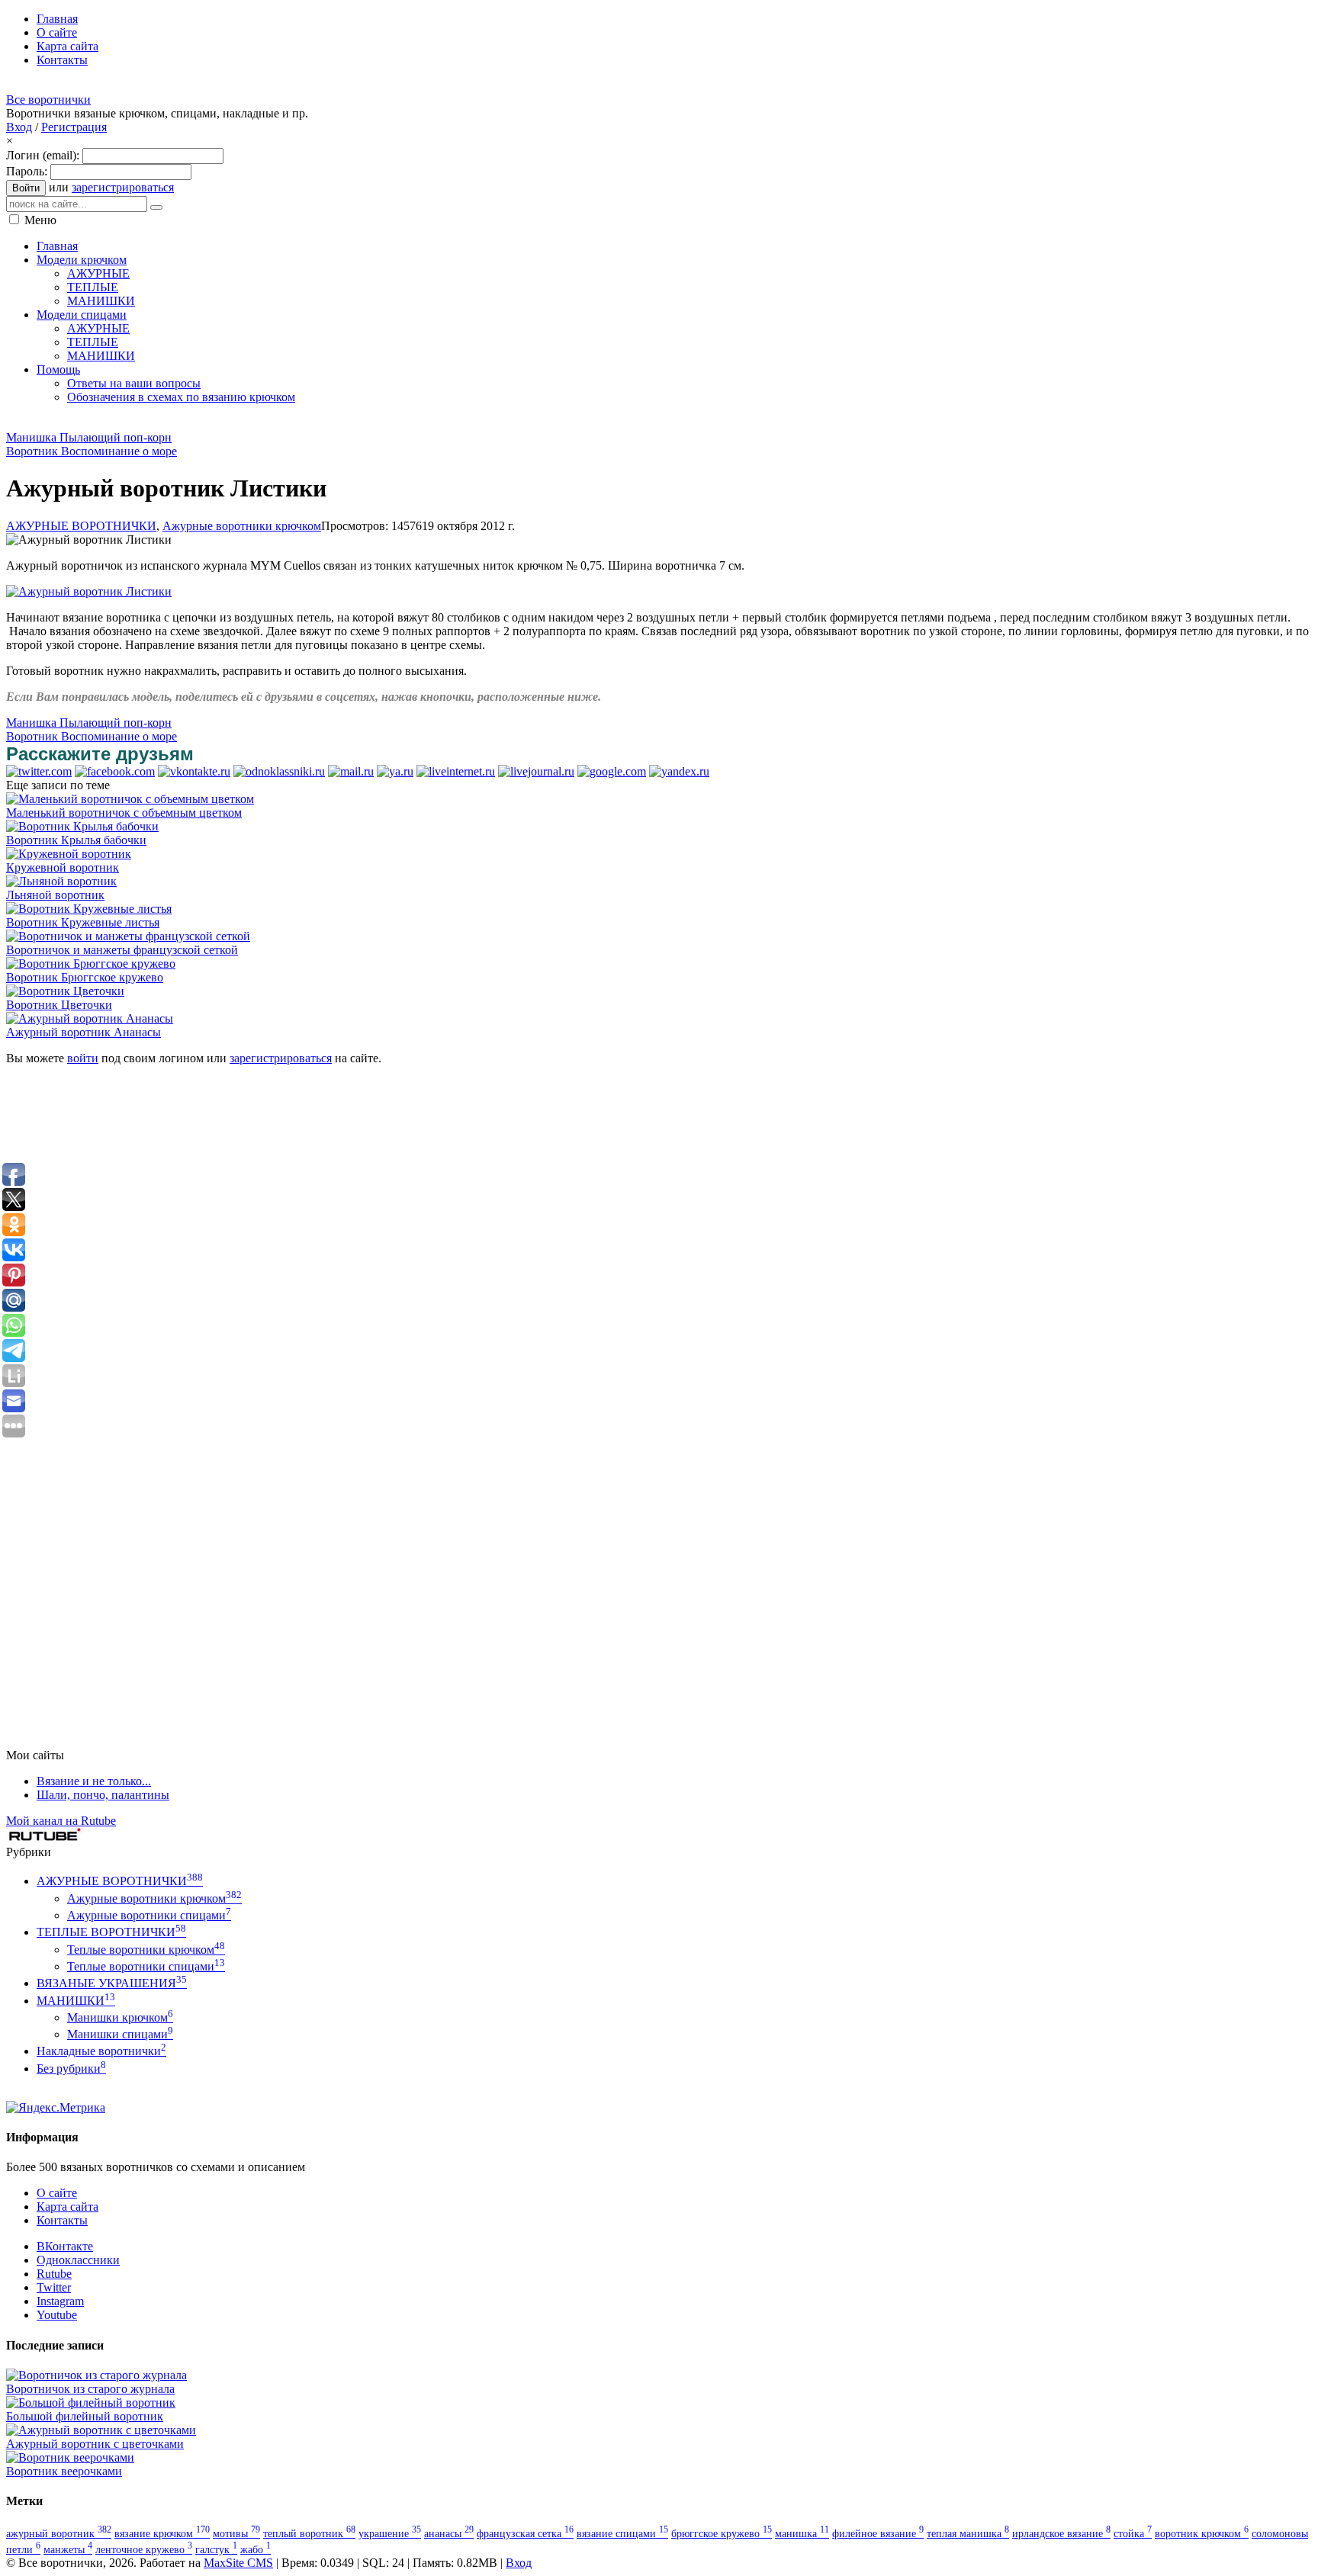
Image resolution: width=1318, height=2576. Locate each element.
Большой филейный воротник (85, 2416)
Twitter (54, 2287)
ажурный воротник (59, 2533)
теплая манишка (968, 2533)
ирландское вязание (1061, 2533)
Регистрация (74, 127)
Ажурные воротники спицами (149, 1915)
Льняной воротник (55, 895)
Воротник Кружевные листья (83, 922)
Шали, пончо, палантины (103, 1795)
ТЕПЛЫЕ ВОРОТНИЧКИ (111, 1932)
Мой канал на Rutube (61, 1821)
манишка (802, 2533)
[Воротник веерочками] (70, 2457)
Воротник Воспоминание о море (92, 451)
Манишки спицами (120, 2034)
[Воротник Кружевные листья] (89, 909)
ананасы (449, 2533)
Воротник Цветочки (59, 1005)
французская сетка (525, 2533)
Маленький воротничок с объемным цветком (124, 813)
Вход (19, 127)
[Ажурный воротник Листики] (89, 591)
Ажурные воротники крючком (242, 526)
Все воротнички (48, 100)
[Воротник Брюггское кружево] (91, 964)
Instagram (60, 2301)
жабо (256, 2549)
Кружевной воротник (63, 867)
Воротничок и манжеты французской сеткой (122, 950)
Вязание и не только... (94, 1781)
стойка (1133, 2533)
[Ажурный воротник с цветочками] (101, 2430)
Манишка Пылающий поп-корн (89, 437)
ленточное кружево (144, 2549)
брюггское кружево (722, 2533)
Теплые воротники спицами (146, 1966)
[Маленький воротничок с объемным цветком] (130, 799)
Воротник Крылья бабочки (76, 840)
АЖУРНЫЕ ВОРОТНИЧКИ (81, 526)
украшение (390, 2533)
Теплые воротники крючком (146, 1950)
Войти (26, 188)
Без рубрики (71, 2069)
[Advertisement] (284, 422)
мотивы (236, 2533)
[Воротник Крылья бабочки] (82, 826)
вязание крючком (162, 2533)
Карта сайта (68, 2207)
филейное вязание (878, 2533)
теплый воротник (309, 2533)
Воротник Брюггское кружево (85, 977)
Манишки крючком (120, 2017)
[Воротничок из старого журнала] (96, 2375)
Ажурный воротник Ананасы (84, 1032)
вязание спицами (622, 2533)
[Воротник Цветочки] (65, 991)
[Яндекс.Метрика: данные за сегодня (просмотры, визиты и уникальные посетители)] (56, 2108)
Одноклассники (78, 2260)
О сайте (57, 2193)
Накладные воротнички (101, 2051)
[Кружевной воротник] (69, 854)
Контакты (62, 2220)
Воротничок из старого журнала (90, 2389)
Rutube (54, 2274)
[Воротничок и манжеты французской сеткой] (128, 936)
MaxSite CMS (238, 2563)
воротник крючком (1202, 2533)
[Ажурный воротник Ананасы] (90, 1018)
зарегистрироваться (123, 187)
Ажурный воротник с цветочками (95, 2444)
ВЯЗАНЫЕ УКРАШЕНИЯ (112, 1983)
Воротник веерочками (64, 2471)
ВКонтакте (65, 2246)
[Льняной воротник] (61, 881)
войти (83, 1058)
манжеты (68, 2549)
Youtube (57, 2315)
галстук (216, 2549)
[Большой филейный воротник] (91, 2403)
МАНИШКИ (76, 2001)
